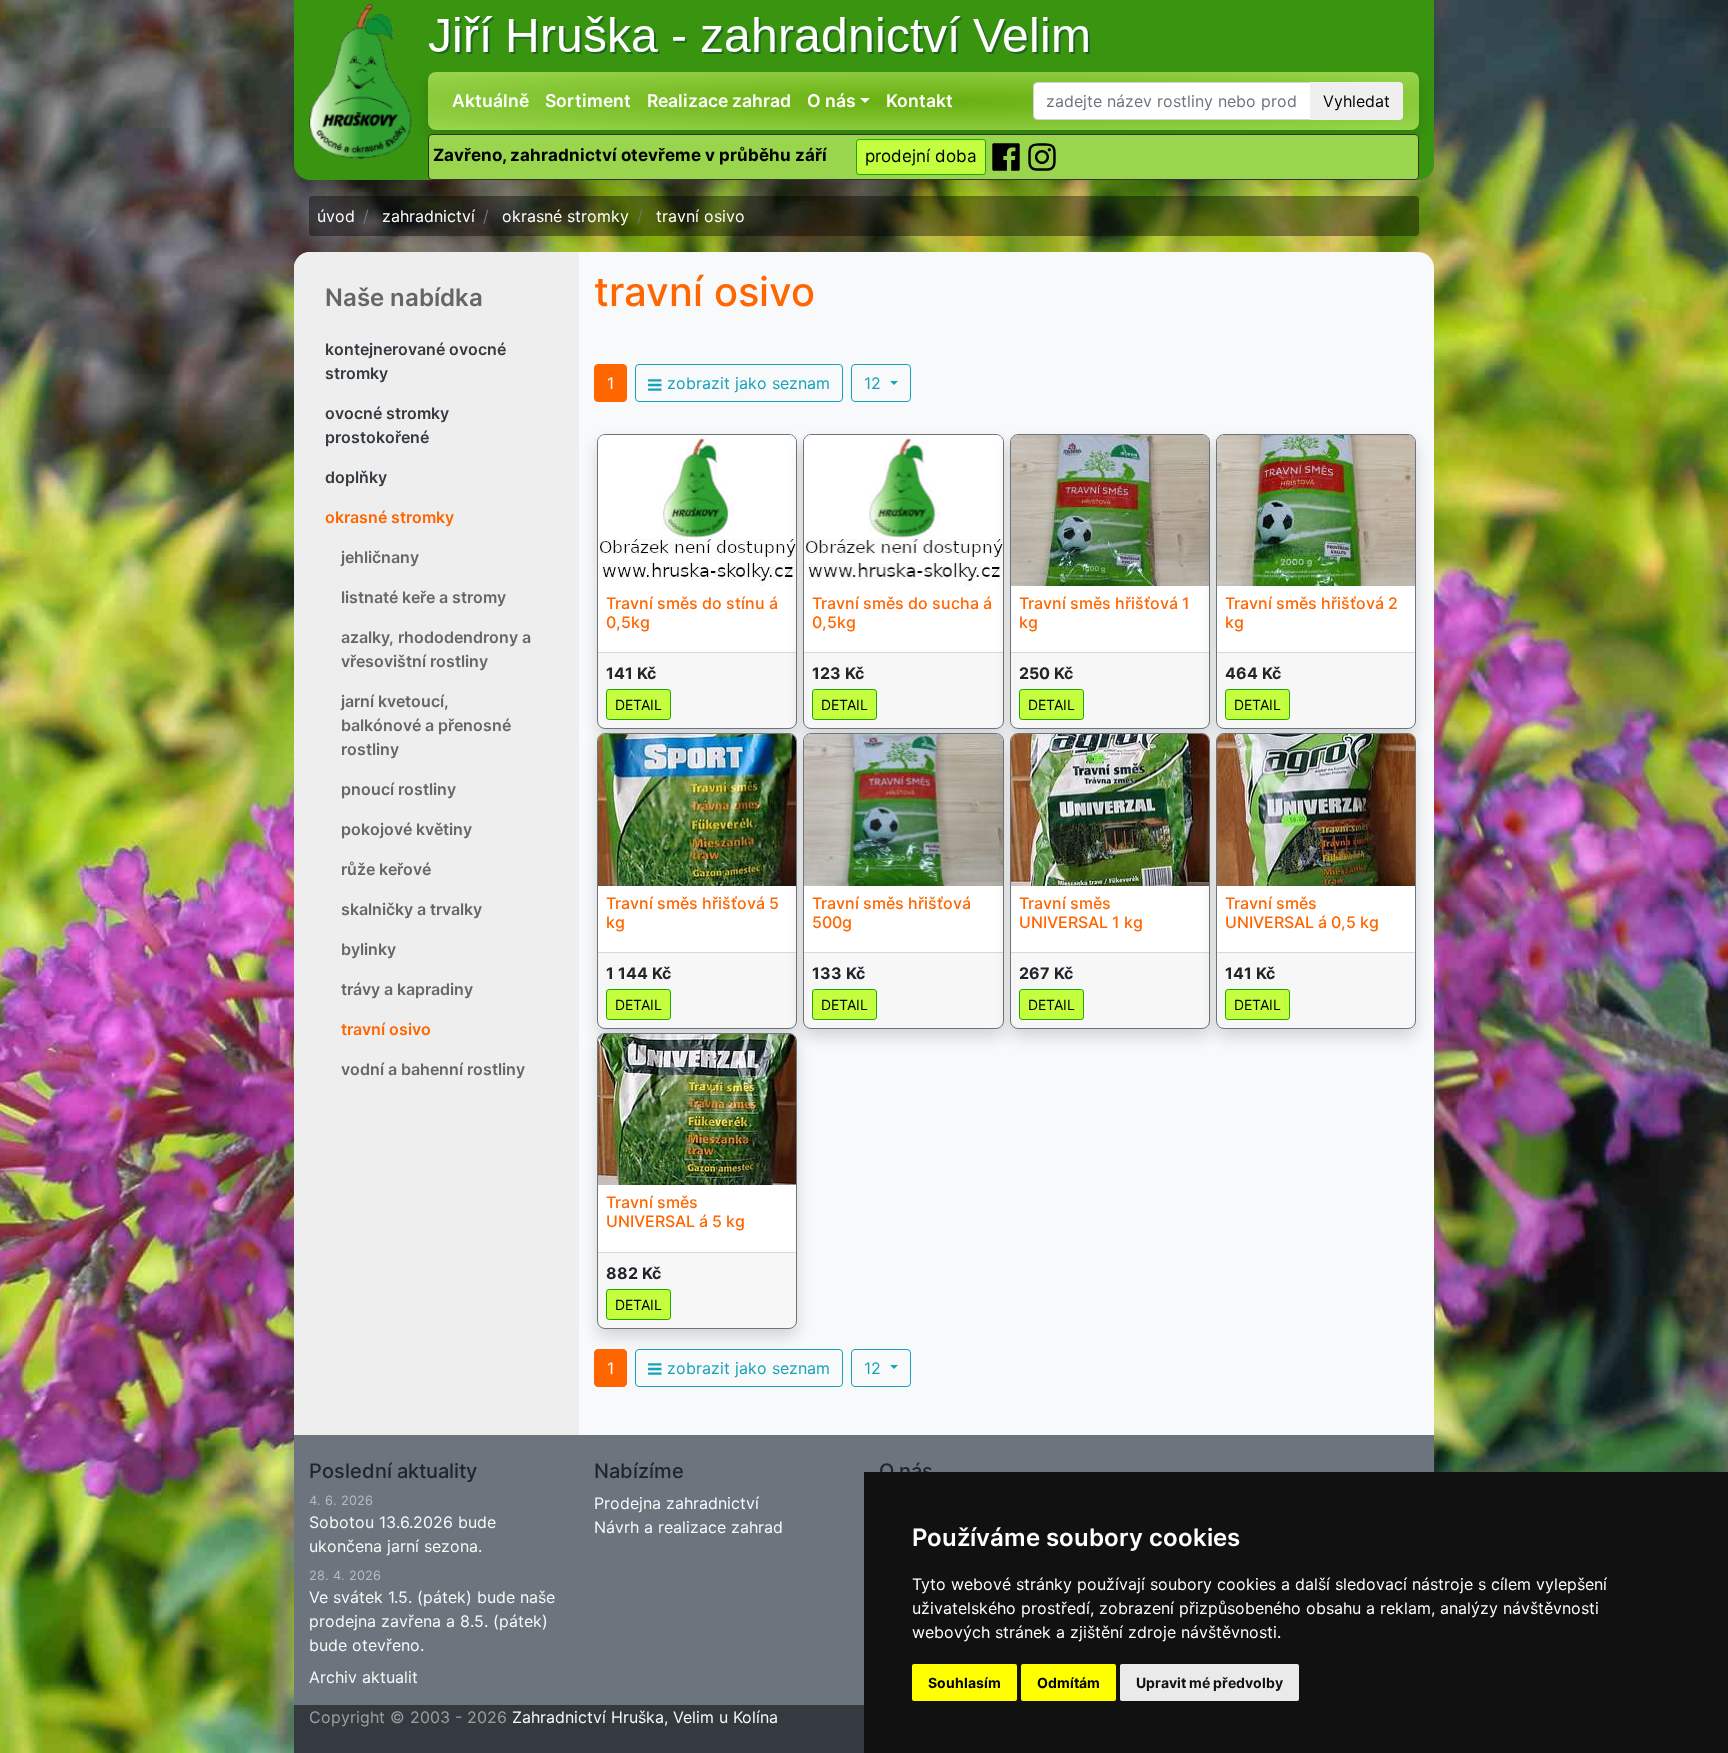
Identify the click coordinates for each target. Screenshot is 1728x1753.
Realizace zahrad (719, 100)
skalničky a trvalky (411, 909)
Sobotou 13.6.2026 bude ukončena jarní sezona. (402, 1524)
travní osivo (386, 1029)
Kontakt (919, 100)
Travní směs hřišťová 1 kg (1104, 612)
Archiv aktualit (363, 1677)
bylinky (368, 949)
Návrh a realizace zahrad (688, 1527)
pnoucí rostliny (398, 789)
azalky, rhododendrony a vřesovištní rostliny (436, 649)
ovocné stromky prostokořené (387, 425)
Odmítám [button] (1068, 1682)
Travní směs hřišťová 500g (891, 912)
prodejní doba (921, 156)
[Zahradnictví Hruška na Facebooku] (1008, 156)
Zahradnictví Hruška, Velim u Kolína (645, 1717)
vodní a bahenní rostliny (433, 1069)
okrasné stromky (389, 517)
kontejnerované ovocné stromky (415, 361)
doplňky (356, 477)
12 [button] (875, 383)
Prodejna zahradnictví (676, 1503)
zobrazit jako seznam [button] (746, 383)
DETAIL (638, 704)
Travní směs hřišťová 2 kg (1311, 612)
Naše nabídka (404, 297)
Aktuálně (490, 100)
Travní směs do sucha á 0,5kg (902, 612)
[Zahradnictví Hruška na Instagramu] (1042, 156)
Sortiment (588, 100)
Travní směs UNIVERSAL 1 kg (1081, 912)
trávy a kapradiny (407, 989)
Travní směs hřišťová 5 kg (692, 912)
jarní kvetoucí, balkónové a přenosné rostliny (426, 725)
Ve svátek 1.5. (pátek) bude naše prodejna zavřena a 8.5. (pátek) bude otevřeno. (432, 1611)
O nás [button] (831, 100)
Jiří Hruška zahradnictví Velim (759, 35)
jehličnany (380, 557)
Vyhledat (1356, 101)
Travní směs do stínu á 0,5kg (692, 612)
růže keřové (386, 869)
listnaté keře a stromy (423, 597)
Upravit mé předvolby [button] (1209, 1682)
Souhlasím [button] (964, 1682)
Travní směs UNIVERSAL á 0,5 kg (1302, 912)
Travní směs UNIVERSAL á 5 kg (675, 1211)
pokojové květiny (406, 829)
